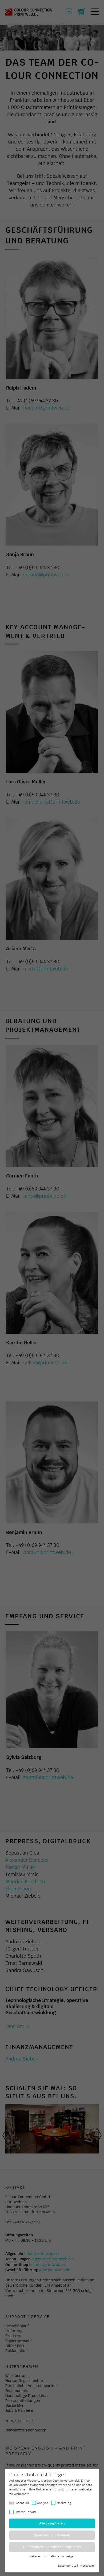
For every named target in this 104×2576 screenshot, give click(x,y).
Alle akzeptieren (52, 2524)
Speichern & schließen (52, 2535)
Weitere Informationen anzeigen (52, 2556)
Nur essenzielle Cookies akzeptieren (52, 2547)
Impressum (87, 2566)
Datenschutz (67, 2566)
